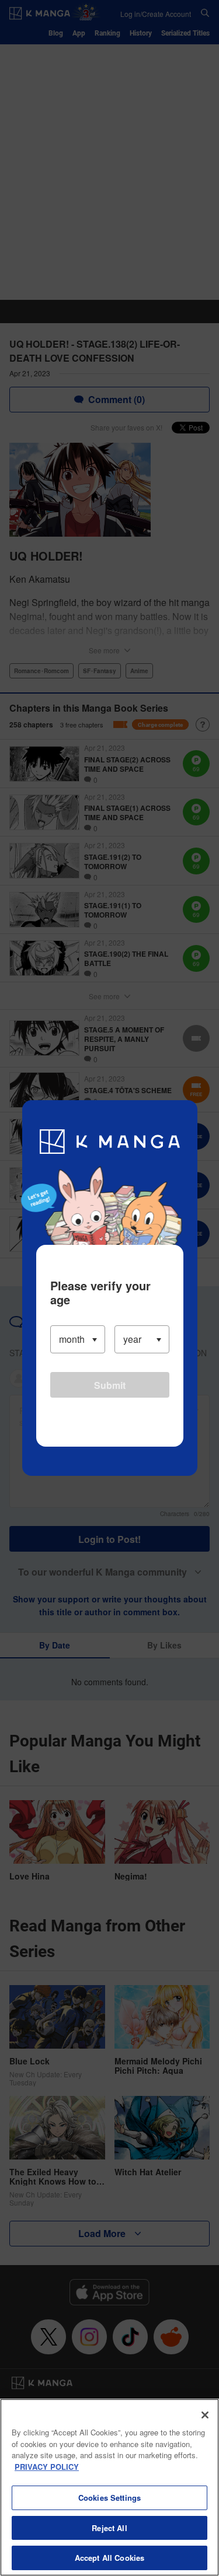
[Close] (205, 2415)
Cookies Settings (109, 2498)
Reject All (109, 2528)
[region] (109, 2487)
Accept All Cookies (109, 2558)
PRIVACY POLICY (47, 2467)
